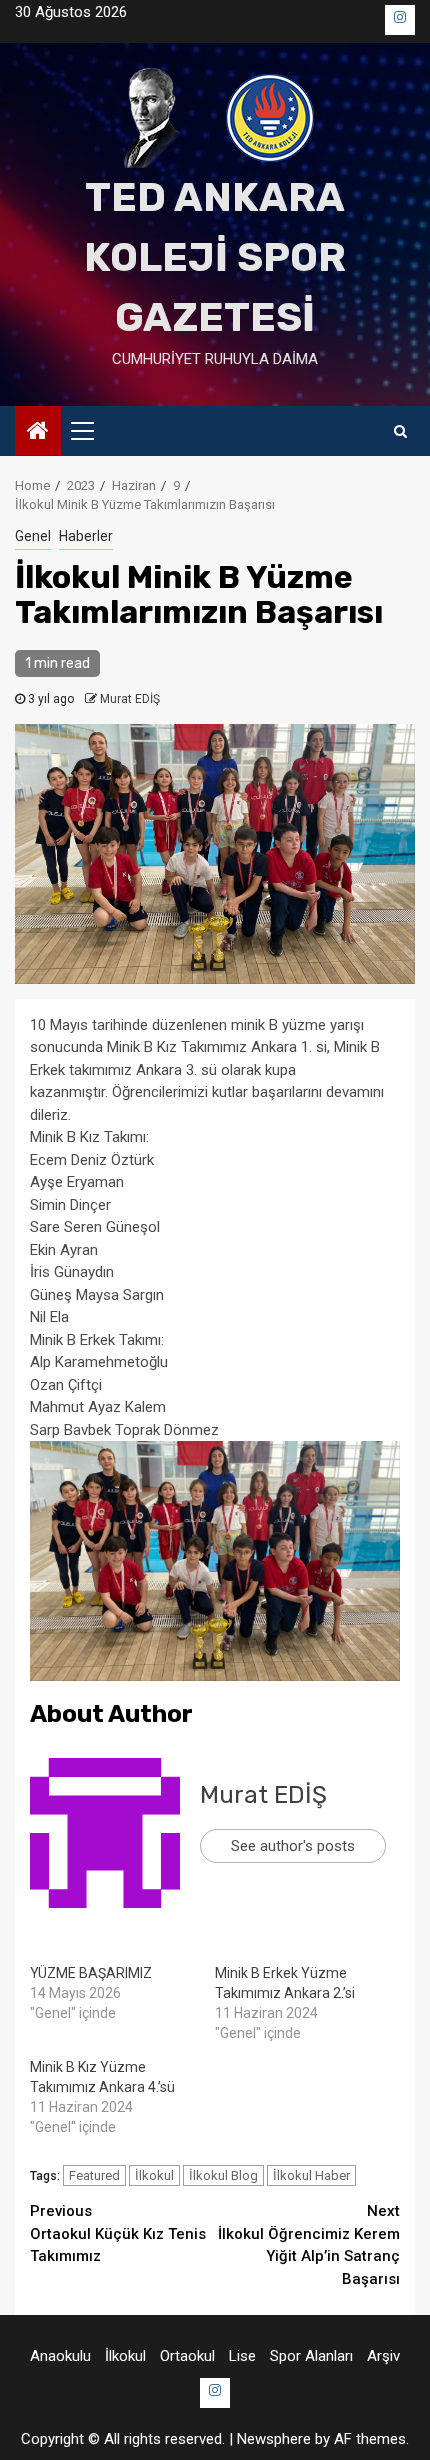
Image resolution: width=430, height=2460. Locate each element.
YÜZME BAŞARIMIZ (91, 1973)
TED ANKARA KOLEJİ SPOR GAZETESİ (215, 257)
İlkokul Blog (223, 2175)
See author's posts (293, 1846)
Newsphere (274, 2439)
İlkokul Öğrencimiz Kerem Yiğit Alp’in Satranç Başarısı (309, 2245)
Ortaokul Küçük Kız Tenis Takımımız (118, 2233)
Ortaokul (187, 2356)
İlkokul (154, 2175)
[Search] (400, 431)
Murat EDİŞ (130, 699)
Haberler (86, 536)
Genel (33, 536)
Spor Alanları (311, 2356)
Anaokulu (60, 2356)
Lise (242, 2356)
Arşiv (383, 2356)
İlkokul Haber (311, 2175)
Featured (94, 2175)
